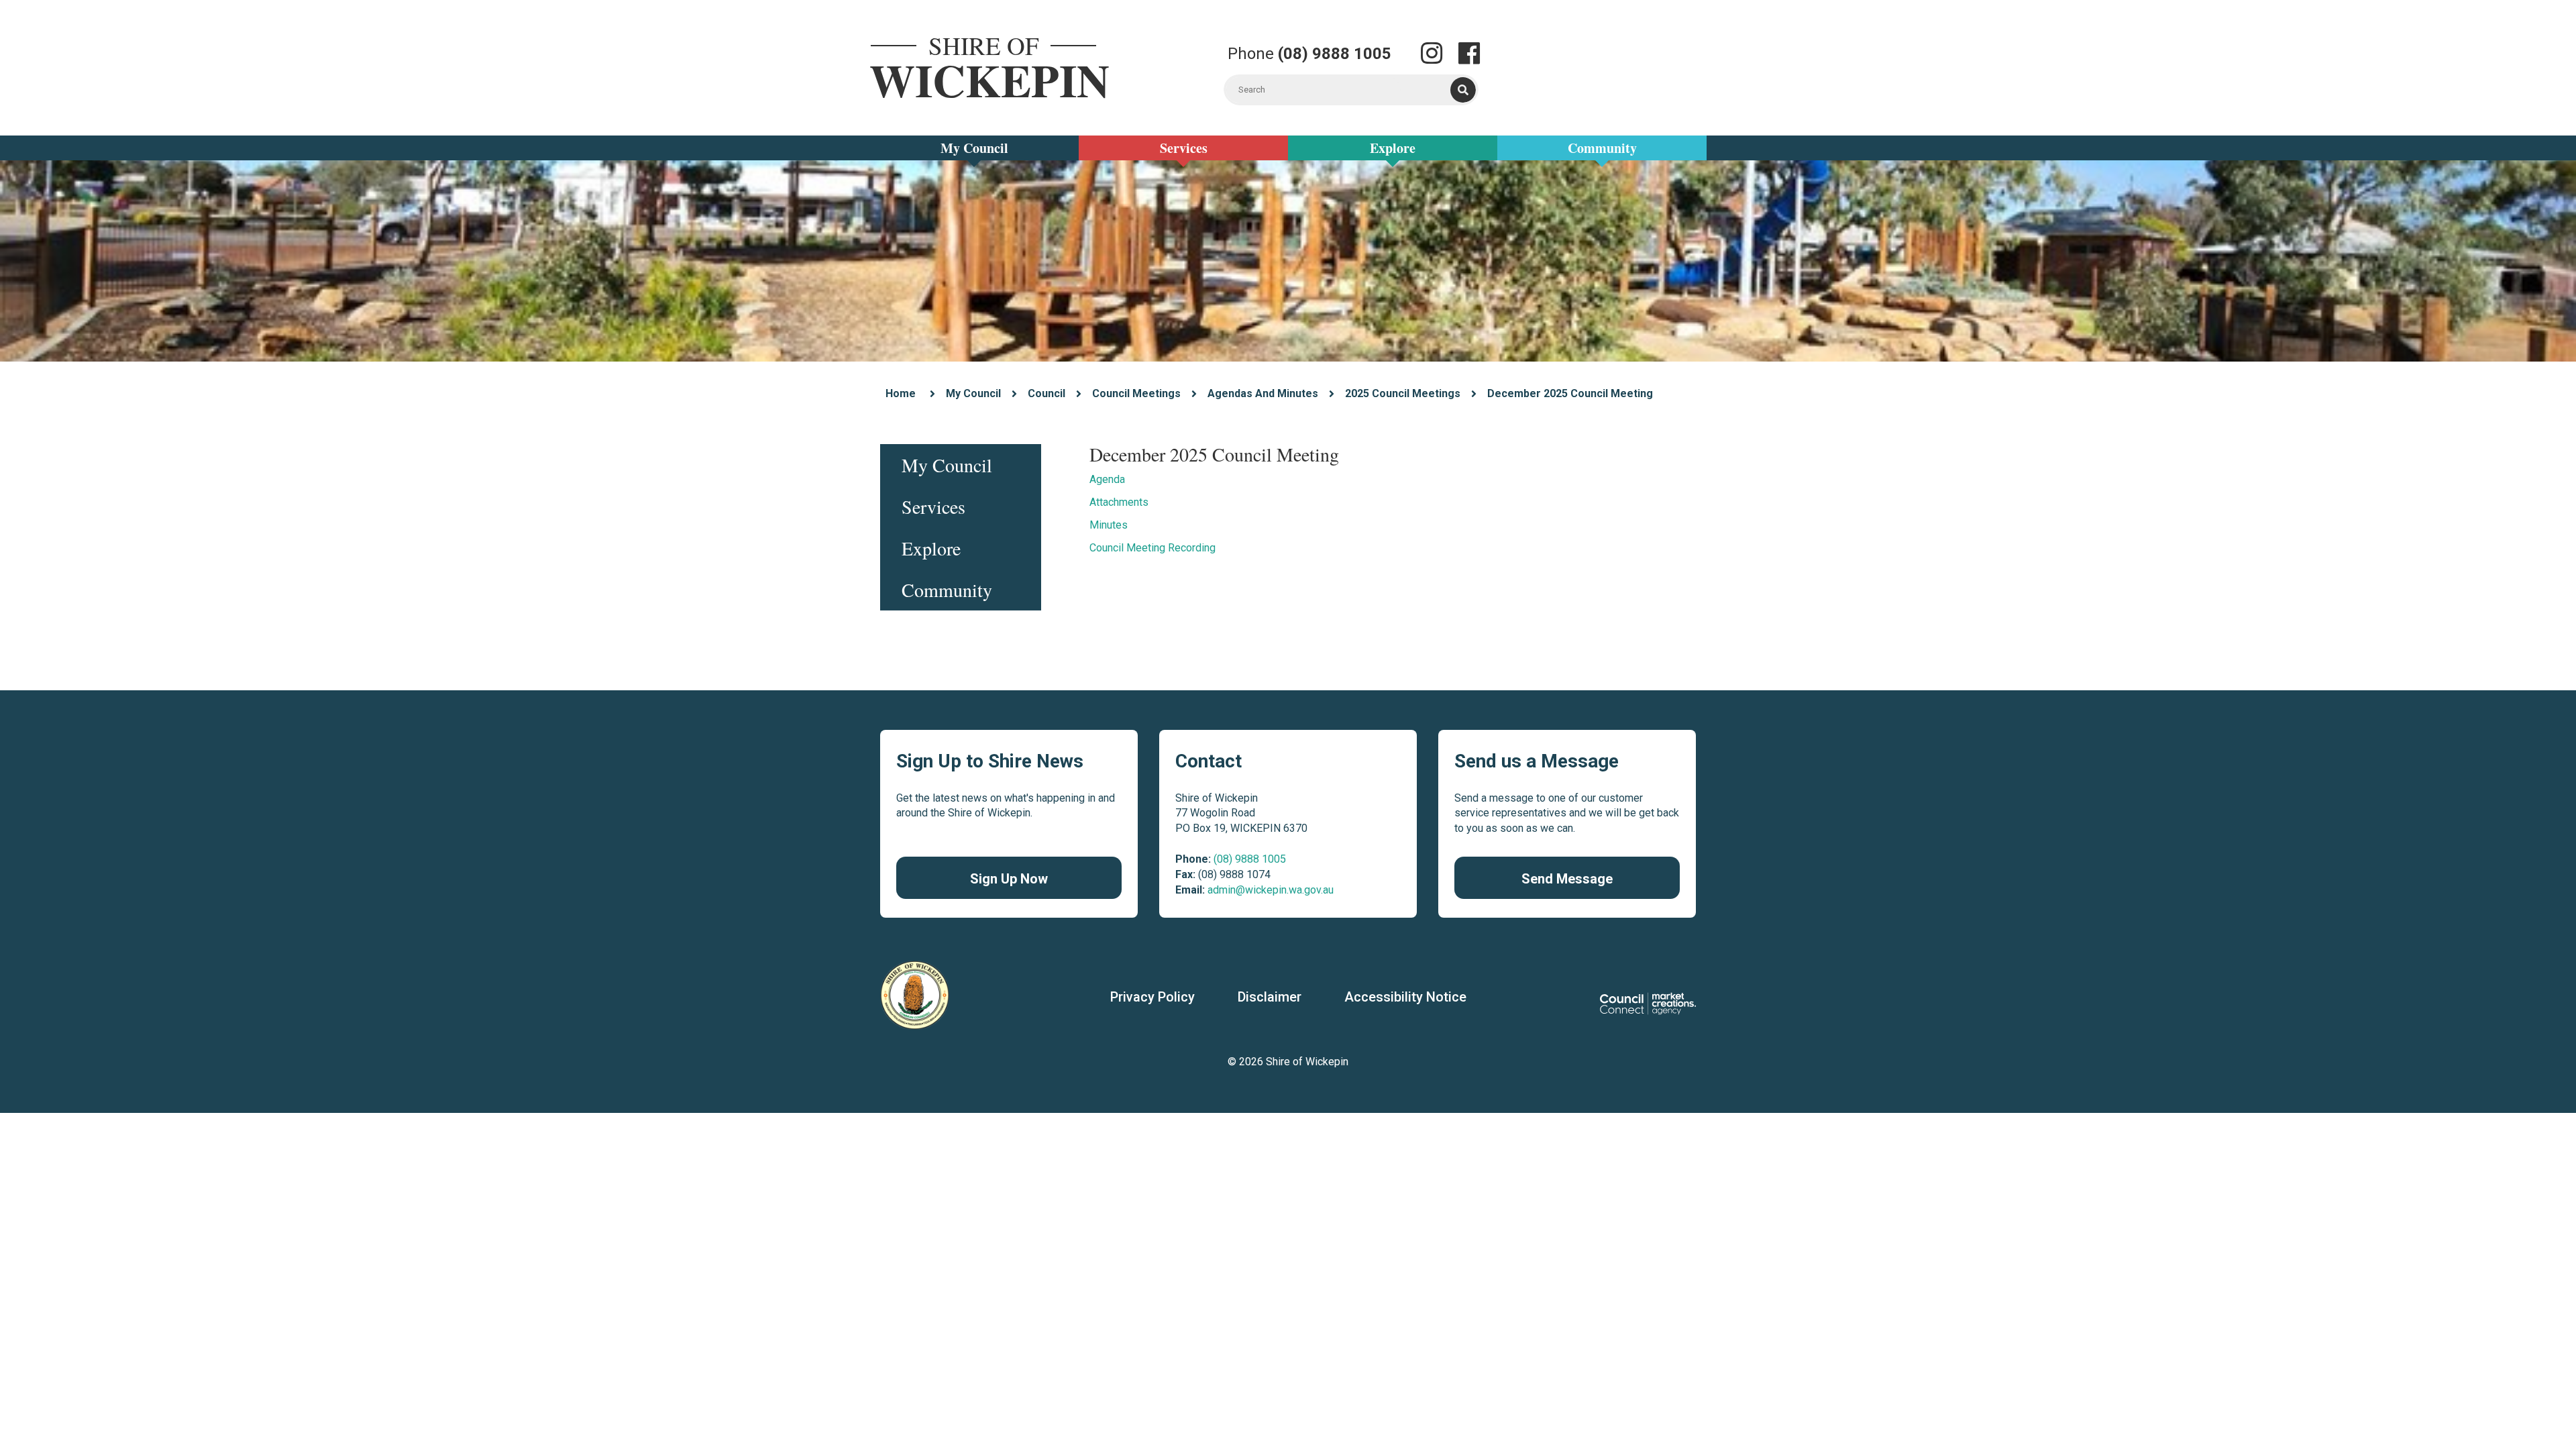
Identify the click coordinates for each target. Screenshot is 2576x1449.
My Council (974, 148)
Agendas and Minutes (1263, 393)
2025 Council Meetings (1403, 393)
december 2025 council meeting (1570, 393)
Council (1046, 393)
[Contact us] (1432, 55)
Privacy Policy (1152, 997)
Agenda (1107, 479)
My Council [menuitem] (947, 465)
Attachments (1119, 502)
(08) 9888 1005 (1250, 859)
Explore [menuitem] (931, 548)
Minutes (1109, 525)
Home (901, 393)
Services (1184, 148)
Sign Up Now (1009, 879)
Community (1602, 148)
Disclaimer (1270, 997)
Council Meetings (1136, 393)
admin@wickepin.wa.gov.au (1271, 890)
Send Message (1567, 879)
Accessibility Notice (1405, 997)
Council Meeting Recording (1152, 548)
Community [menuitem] (947, 590)
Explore (1393, 148)
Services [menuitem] (933, 506)
